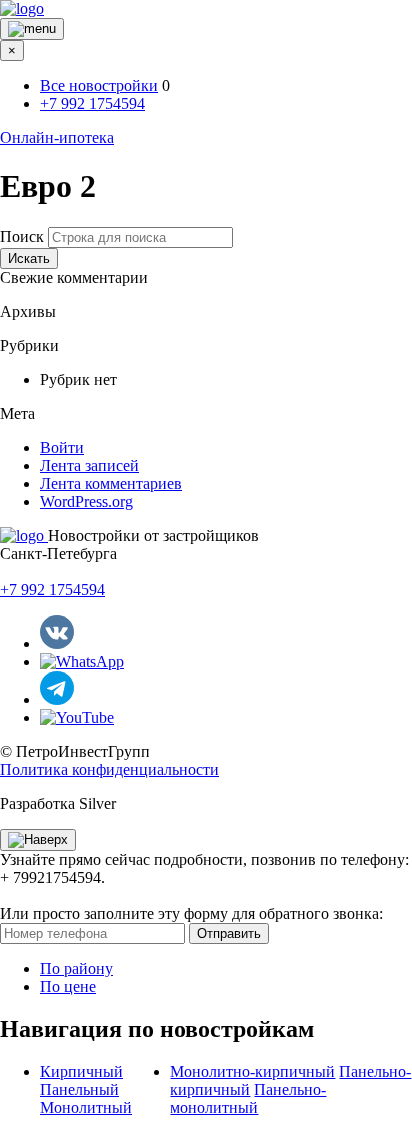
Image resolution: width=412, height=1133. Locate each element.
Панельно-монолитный (248, 1098)
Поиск (22, 236)
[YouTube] (77, 717)
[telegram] (57, 699)
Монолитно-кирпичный (252, 1071)
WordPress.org (86, 501)
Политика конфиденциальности (109, 769)
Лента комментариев (111, 483)
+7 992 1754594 (92, 103)
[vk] (57, 643)
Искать (29, 258)
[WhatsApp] (82, 661)
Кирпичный (81, 1071)
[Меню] (32, 29)
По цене (68, 986)
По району (76, 968)
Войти (62, 447)
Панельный (79, 1089)
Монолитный (86, 1107)
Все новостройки (99, 85)
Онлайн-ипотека (57, 137)
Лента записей (89, 465)
